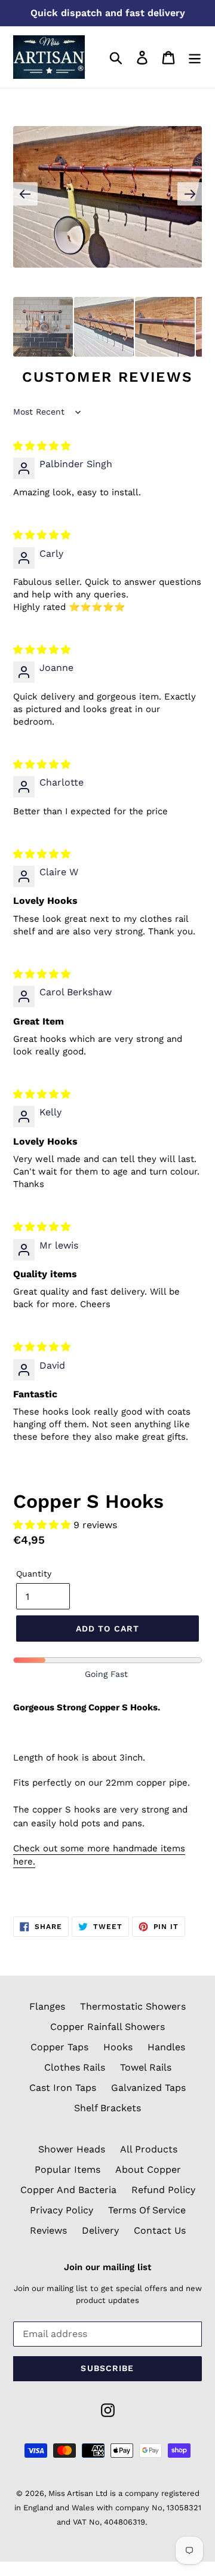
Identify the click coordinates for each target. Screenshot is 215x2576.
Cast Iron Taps (63, 2088)
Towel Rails (146, 2067)
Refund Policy (163, 2190)
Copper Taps (59, 2047)
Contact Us (160, 2230)
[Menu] (195, 57)
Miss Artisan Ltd (78, 2493)
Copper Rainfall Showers (107, 2027)
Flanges (47, 2006)
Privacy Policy (62, 2210)
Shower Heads (72, 2149)
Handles (166, 2047)
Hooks (118, 2047)
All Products (149, 2149)
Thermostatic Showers (133, 2006)
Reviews (48, 2230)
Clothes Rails (75, 2067)
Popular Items (67, 2169)
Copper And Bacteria (68, 2190)
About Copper (148, 2169)
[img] (42, 446)
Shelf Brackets (107, 2108)
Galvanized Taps (148, 2088)
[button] (43, 1525)
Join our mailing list (107, 2267)
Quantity (34, 1574)
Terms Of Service (147, 2210)
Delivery (100, 2230)
